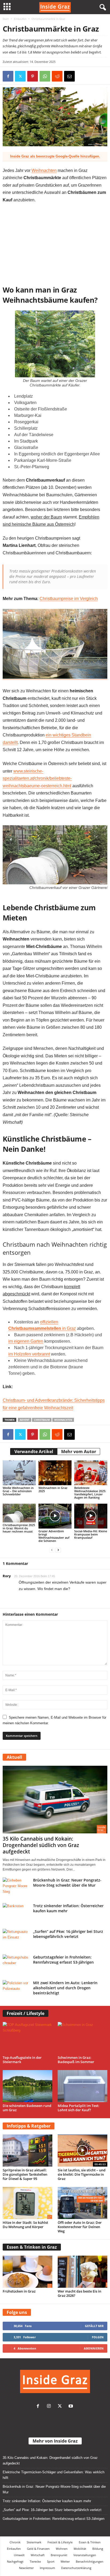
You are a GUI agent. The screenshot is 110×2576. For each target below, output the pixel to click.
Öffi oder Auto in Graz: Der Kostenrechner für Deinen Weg (80, 2227)
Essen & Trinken (90, 2542)
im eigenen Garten (26, 1341)
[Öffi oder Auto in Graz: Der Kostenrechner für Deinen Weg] (82, 2203)
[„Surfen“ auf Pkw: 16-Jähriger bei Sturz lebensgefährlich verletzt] (16, 1939)
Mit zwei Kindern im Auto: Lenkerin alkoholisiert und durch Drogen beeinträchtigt (65, 1988)
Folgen (98, 2337)
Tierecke (35, 2561)
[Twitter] (61, 2407)
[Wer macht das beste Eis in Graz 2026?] (82, 2272)
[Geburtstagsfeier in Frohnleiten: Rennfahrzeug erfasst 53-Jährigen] (16, 1965)
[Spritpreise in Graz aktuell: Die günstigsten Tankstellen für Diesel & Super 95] (27, 2151)
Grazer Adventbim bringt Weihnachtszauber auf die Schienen (54, 1536)
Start (6, 19)
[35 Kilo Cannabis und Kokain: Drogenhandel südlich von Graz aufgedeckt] (55, 1800)
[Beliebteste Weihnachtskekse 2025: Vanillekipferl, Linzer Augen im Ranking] (91, 1473)
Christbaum (42, 1420)
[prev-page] (52, 1550)
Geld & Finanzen (38, 2549)
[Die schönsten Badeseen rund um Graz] (27, 2086)
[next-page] (58, 1550)
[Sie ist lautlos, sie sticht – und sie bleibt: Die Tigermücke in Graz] (82, 2151)
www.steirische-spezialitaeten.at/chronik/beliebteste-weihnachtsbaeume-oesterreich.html (37, 778)
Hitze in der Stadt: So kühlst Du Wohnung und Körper (25, 2225)
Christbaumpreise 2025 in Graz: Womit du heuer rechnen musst (19, 1528)
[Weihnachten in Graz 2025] (55, 1473)
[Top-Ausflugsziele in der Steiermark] (27, 2038)
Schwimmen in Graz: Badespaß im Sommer (76, 2060)
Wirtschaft (38, 2555)
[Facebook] (8, 76)
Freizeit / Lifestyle (25, 2013)
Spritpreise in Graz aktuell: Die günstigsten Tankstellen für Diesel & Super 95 (25, 2174)
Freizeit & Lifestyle (60, 2542)
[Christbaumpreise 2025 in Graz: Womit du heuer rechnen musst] (19, 1513)
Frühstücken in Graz (19, 2291)
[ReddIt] (57, 76)
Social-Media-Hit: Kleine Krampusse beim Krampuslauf (91, 1534)
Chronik (15, 2542)
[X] (20, 76)
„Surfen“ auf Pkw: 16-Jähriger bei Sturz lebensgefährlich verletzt (68, 1934)
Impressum (47, 2568)
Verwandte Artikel (34, 1452)
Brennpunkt (59, 2555)
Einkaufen (20, 19)
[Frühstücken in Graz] (27, 2272)
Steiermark (34, 2542)
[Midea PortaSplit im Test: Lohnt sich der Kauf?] (82, 2086)
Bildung (98, 2549)
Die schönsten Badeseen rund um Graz (27, 2108)
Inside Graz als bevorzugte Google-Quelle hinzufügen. (55, 156)
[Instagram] (50, 2407)
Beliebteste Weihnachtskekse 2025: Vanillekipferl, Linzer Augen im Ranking (90, 1493)
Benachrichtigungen (90, 2561)
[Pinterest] (33, 76)
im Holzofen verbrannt (29, 1354)
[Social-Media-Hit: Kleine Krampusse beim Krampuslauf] (91, 1516)
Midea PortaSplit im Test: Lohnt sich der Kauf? (78, 2108)
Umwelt (19, 2555)
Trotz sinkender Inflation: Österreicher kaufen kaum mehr (47, 2501)
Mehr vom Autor (79, 1452)
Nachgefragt (15, 2561)
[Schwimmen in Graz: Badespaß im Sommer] (82, 2038)
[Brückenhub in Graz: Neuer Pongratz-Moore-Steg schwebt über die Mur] (16, 1888)
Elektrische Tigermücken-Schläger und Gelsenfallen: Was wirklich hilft (54, 2475)
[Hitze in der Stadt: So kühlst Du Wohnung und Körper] (27, 2203)
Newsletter (26, 2568)
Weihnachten (44, 170)
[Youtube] (71, 2407)
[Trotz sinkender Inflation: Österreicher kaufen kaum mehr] (16, 1913)
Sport (51, 2561)
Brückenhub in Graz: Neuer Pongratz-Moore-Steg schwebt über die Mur (67, 1883)
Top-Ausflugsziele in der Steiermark (22, 2060)
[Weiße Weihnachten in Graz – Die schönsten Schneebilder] (19, 1473)
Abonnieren (94, 2348)
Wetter (65, 2561)
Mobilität (80, 2549)
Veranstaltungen (85, 2555)
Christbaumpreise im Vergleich (69, 599)
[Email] (69, 76)
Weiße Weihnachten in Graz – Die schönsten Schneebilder (18, 1491)
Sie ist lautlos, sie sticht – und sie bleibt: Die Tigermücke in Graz (82, 2174)
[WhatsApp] (45, 76)
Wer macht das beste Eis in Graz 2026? (79, 2293)
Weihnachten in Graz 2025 (53, 1489)
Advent (25, 1420)
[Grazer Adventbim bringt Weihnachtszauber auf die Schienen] (55, 1516)
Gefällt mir (94, 2326)
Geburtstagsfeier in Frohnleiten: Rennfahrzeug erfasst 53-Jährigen (63, 1960)
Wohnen (62, 2549)
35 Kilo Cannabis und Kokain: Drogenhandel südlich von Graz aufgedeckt (41, 1845)
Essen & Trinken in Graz (32, 2247)
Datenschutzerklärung (76, 2568)
